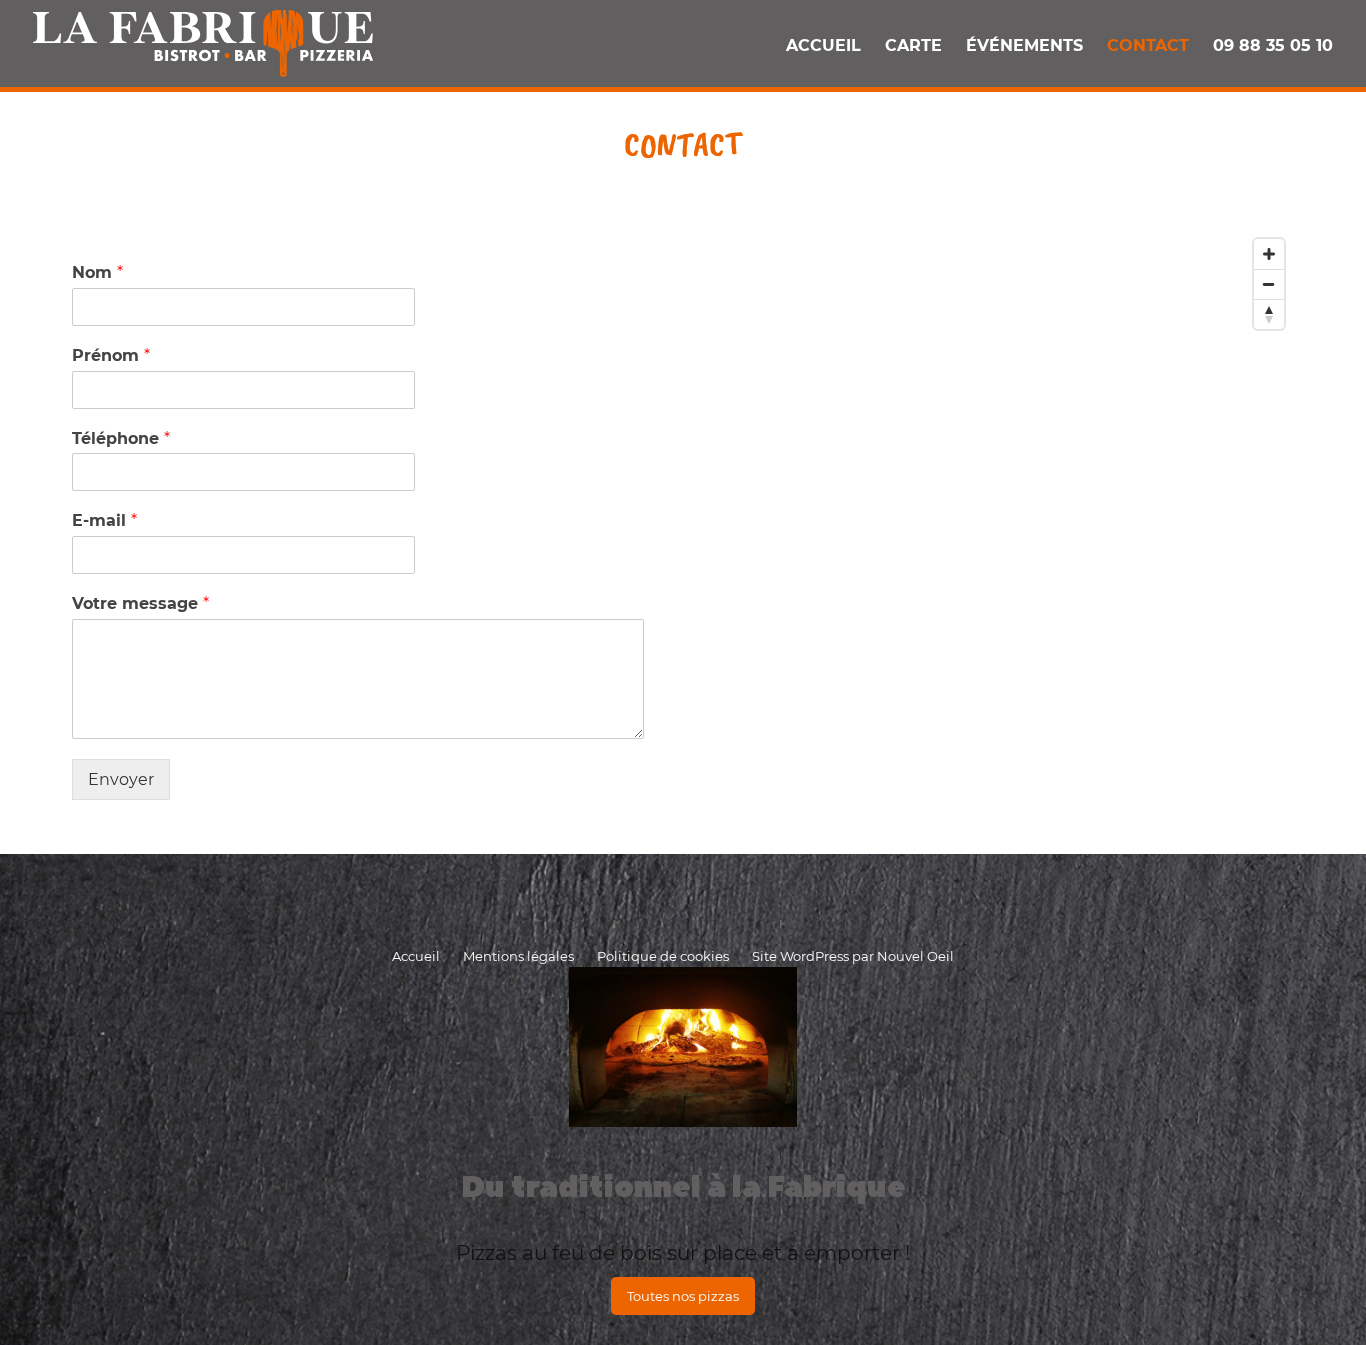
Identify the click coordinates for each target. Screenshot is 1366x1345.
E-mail (104, 520)
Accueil (823, 45)
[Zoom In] (1269, 254)
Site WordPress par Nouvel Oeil (853, 956)
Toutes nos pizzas (683, 1296)
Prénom (111, 355)
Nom (97, 272)
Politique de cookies (663, 956)
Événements (1024, 45)
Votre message (140, 603)
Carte (913, 45)
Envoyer (121, 779)
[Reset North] (1269, 314)
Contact (1148, 45)
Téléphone (121, 438)
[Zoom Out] (1269, 284)
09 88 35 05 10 (1273, 45)
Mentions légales (518, 956)
